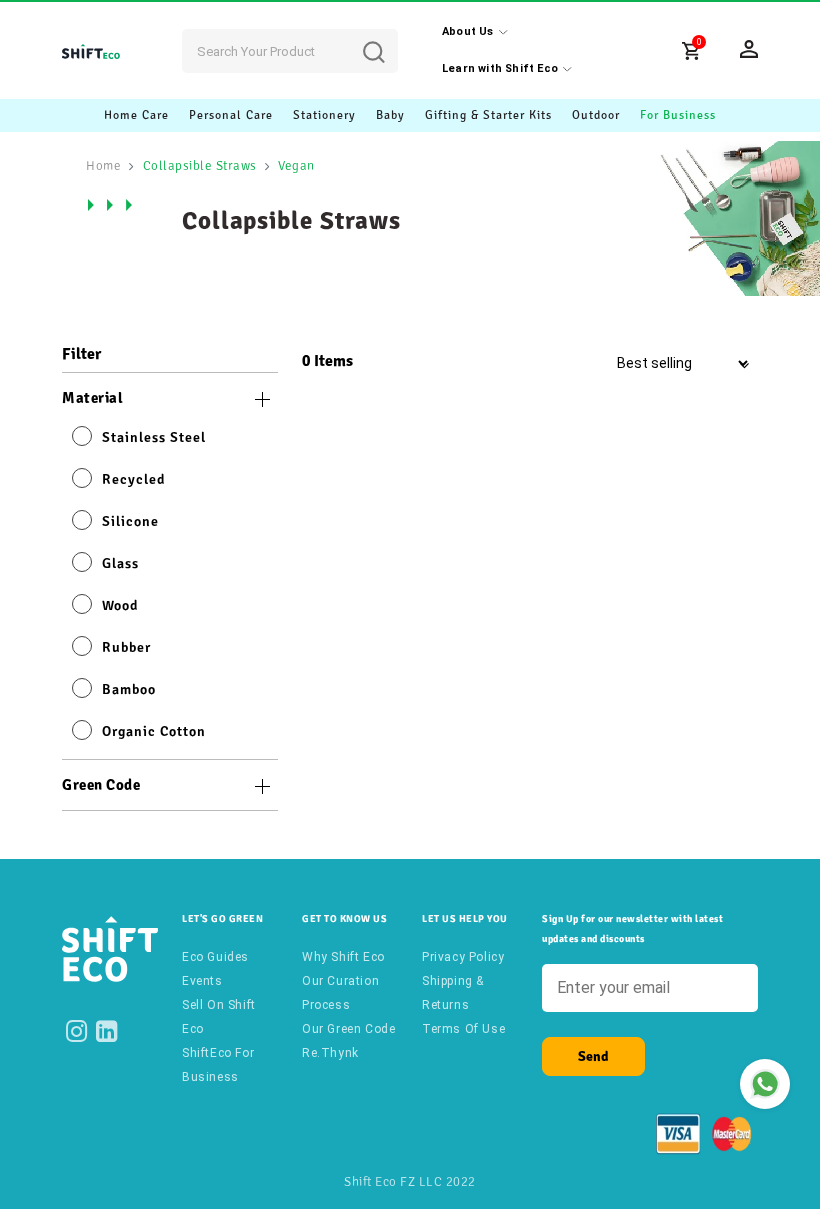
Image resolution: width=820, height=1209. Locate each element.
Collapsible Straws (200, 166)
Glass (120, 563)
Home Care (136, 115)
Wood (120, 605)
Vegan (296, 166)
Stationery (324, 115)
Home (103, 166)
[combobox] (290, 51)
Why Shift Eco (343, 957)
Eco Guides (215, 957)
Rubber (126, 647)
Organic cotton (154, 731)
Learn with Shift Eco (500, 68)
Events (202, 981)
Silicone (130, 521)
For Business (678, 115)
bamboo (129, 689)
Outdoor (596, 115)
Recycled (133, 479)
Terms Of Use (463, 1029)
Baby (390, 115)
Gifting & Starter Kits (488, 115)
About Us (468, 31)
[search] (389, 37)
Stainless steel (154, 437)
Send (593, 1056)
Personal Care (231, 115)
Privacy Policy (463, 957)
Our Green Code (348, 1029)
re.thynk (330, 1053)
